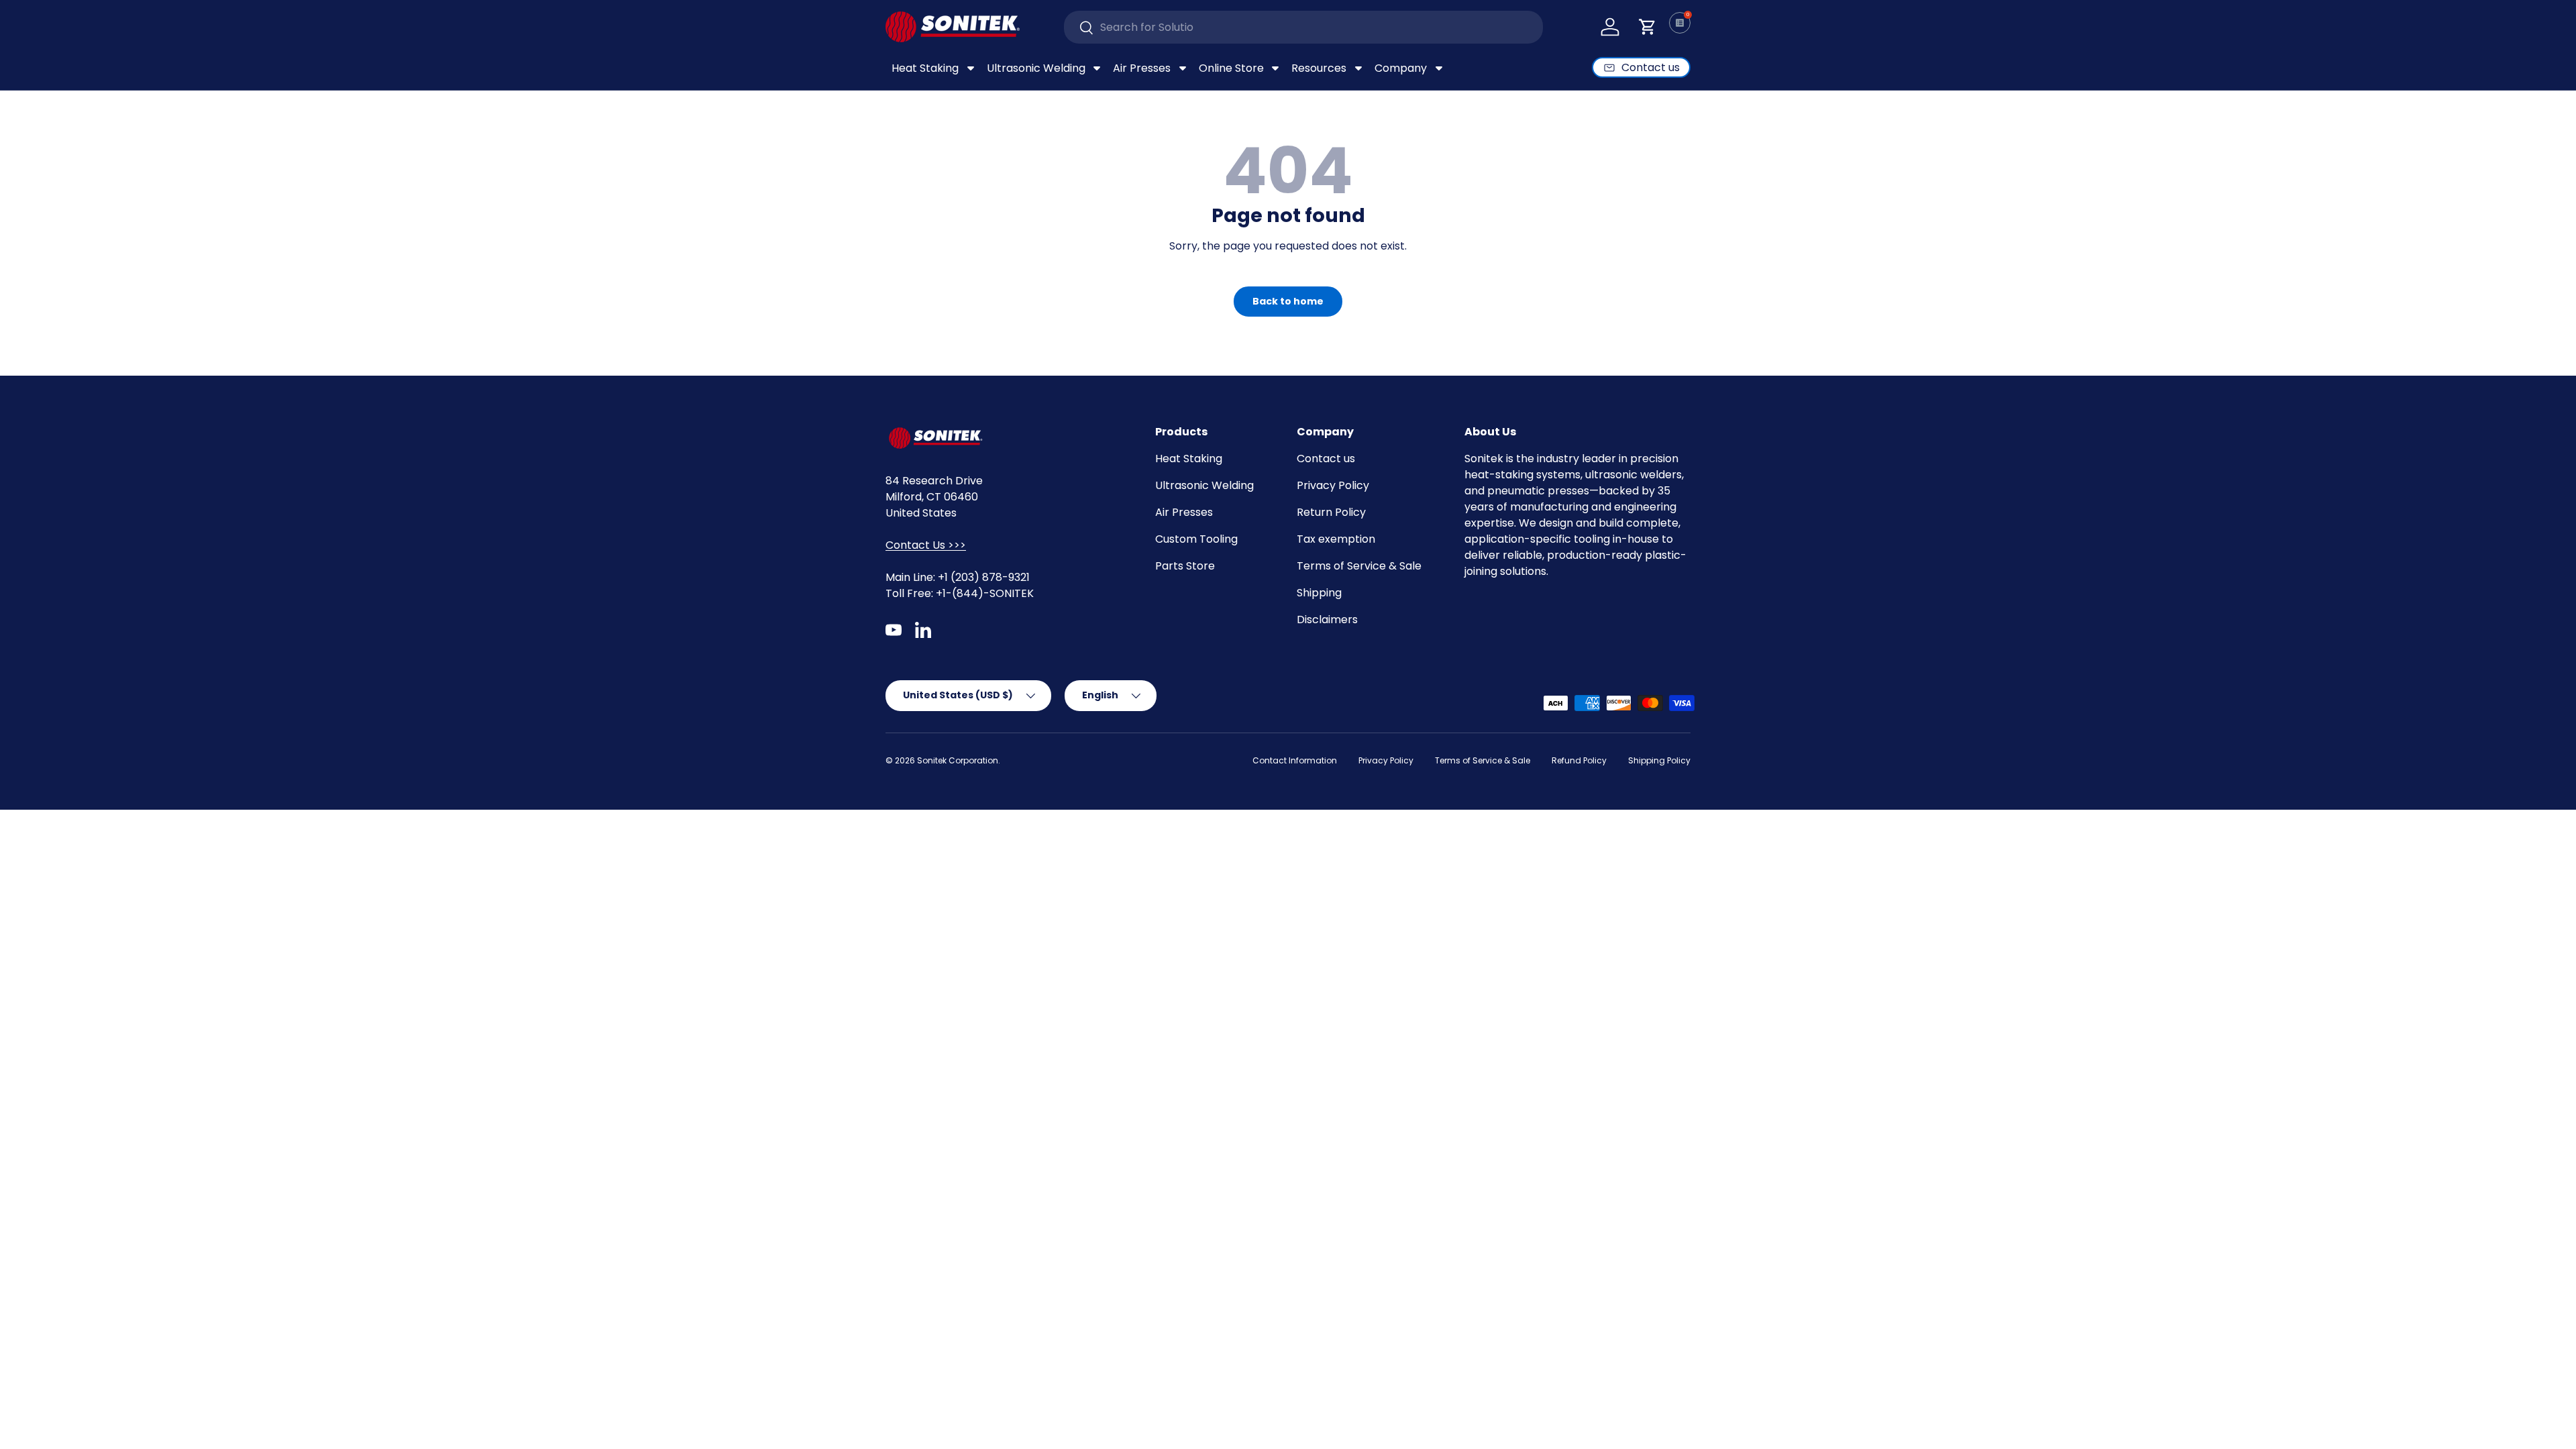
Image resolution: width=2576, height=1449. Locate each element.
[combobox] (1304, 27)
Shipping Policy (1659, 760)
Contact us (1326, 459)
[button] (1648, 27)
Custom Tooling (1196, 539)
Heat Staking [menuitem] (925, 68)
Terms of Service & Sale (1359, 566)
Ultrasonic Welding (1204, 485)
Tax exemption (1336, 539)
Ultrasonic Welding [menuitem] (1036, 68)
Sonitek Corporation (958, 760)
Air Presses (1184, 512)
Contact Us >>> (926, 545)
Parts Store (1185, 566)
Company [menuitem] (1401, 68)
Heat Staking (1189, 459)
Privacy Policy (1333, 485)
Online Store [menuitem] (1231, 68)
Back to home (1288, 301)
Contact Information (1295, 760)
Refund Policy (1579, 760)
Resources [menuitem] (1319, 68)
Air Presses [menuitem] (1142, 68)
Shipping (1319, 593)
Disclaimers (1327, 620)
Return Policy (1331, 512)
